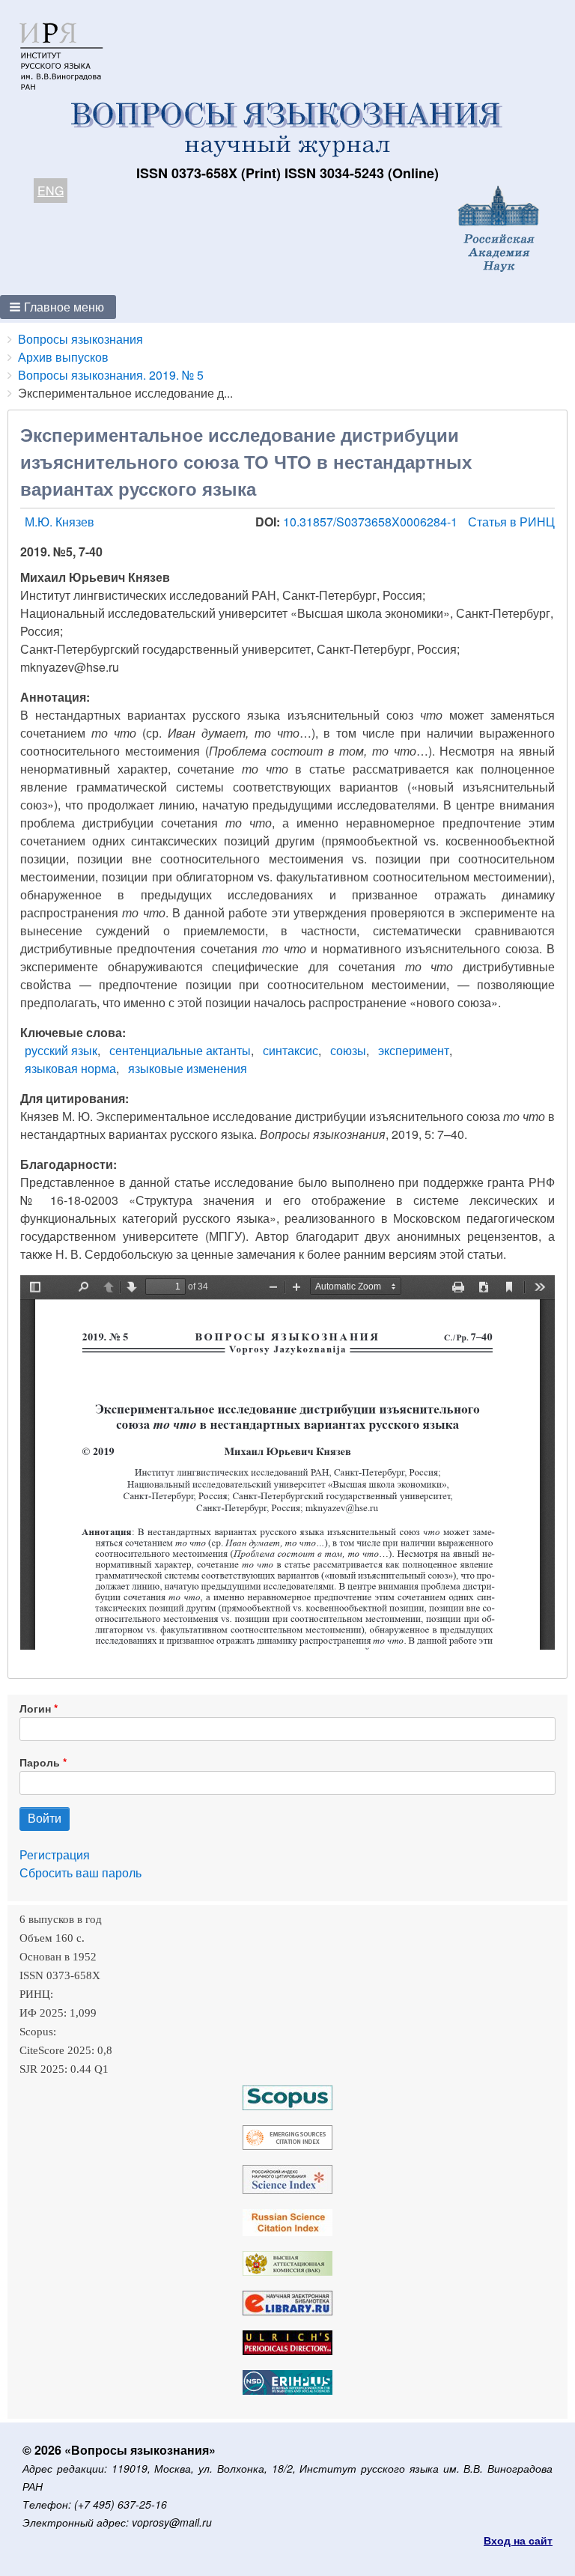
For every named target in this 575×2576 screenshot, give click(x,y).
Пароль (40, 1762)
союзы (348, 1050)
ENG (51, 191)
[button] (58, 307)
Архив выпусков (63, 357)
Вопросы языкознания (80, 339)
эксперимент (414, 1050)
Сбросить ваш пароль (80, 1872)
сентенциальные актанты (180, 1050)
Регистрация (55, 1854)
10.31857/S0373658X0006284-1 (372, 522)
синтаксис (290, 1050)
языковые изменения (188, 1068)
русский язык (61, 1050)
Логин (35, 1708)
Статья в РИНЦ (511, 522)
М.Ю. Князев (60, 522)
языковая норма (70, 1068)
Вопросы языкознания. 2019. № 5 (111, 375)
